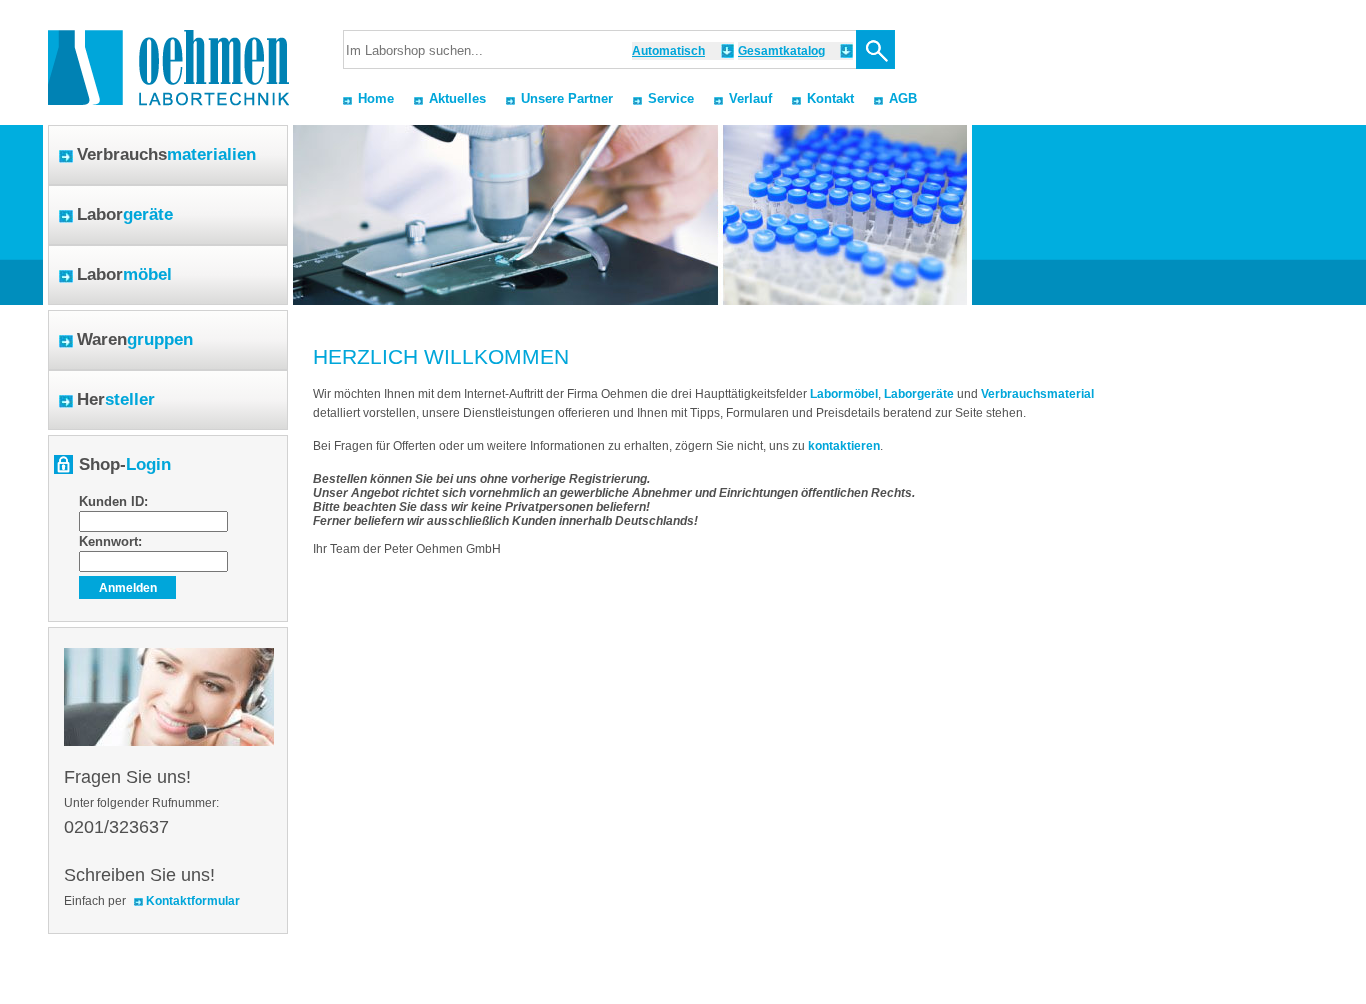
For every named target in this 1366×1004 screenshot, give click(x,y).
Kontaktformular (193, 901)
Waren (135, 339)
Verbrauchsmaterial (1037, 394)
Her (116, 399)
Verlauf (750, 98)
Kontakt (830, 98)
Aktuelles (457, 98)
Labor (125, 214)
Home (376, 98)
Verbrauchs (166, 154)
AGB (903, 98)
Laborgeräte (919, 394)
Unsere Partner (567, 98)
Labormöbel (844, 394)
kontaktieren (844, 446)
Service (671, 98)
